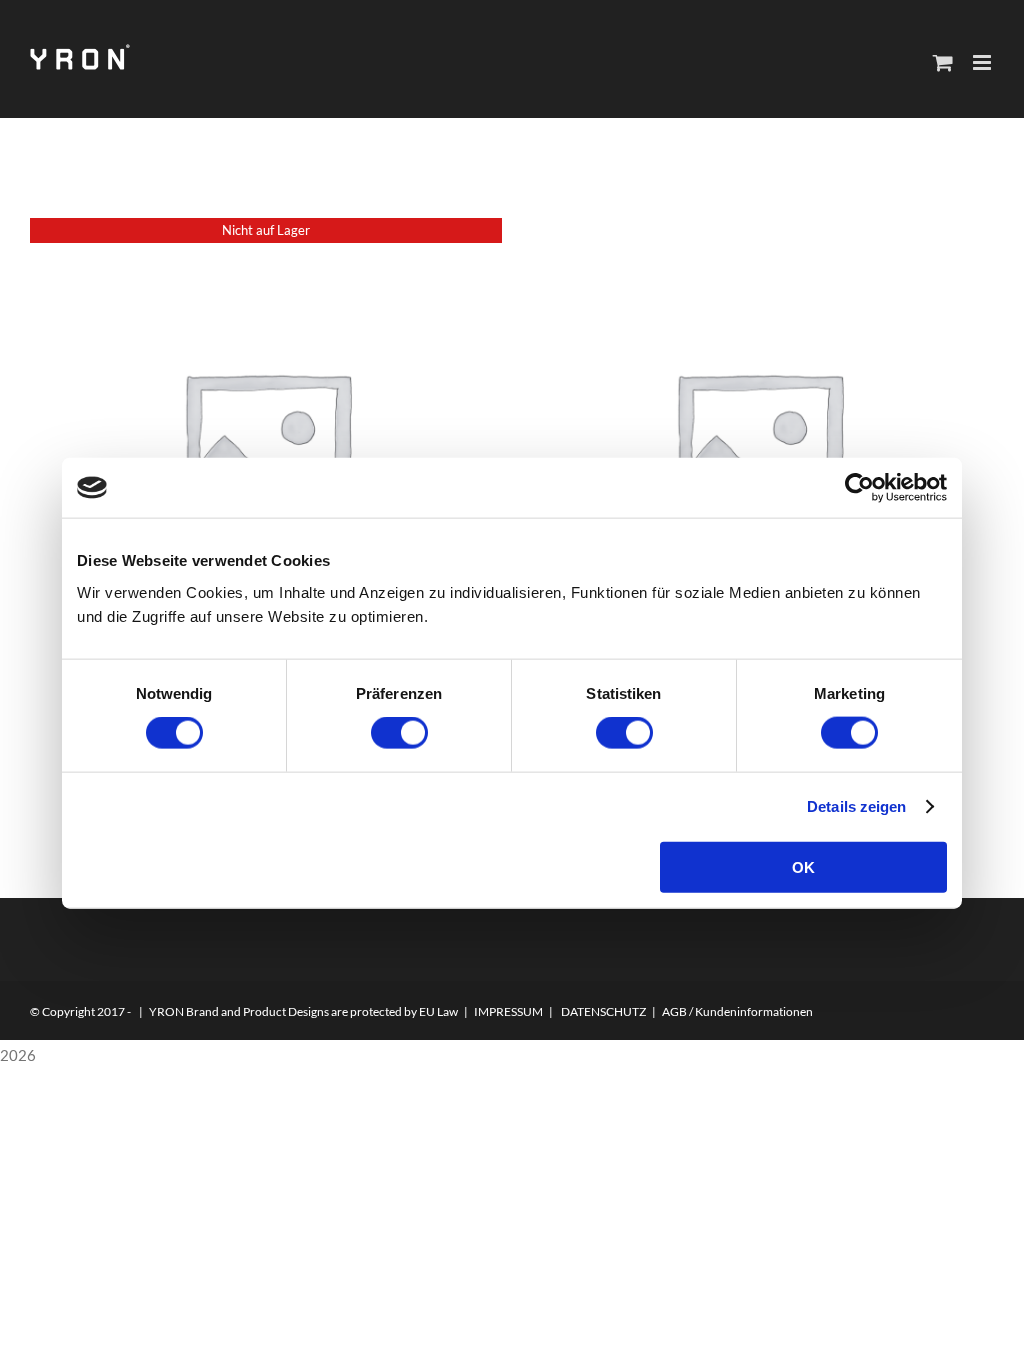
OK (803, 866)
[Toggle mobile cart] (943, 62)
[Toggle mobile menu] (983, 62)
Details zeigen (856, 806)
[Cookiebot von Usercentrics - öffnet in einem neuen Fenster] (859, 488)
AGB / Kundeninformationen (737, 1011)
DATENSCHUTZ (603, 1011)
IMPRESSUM (508, 1011)
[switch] (399, 733)
